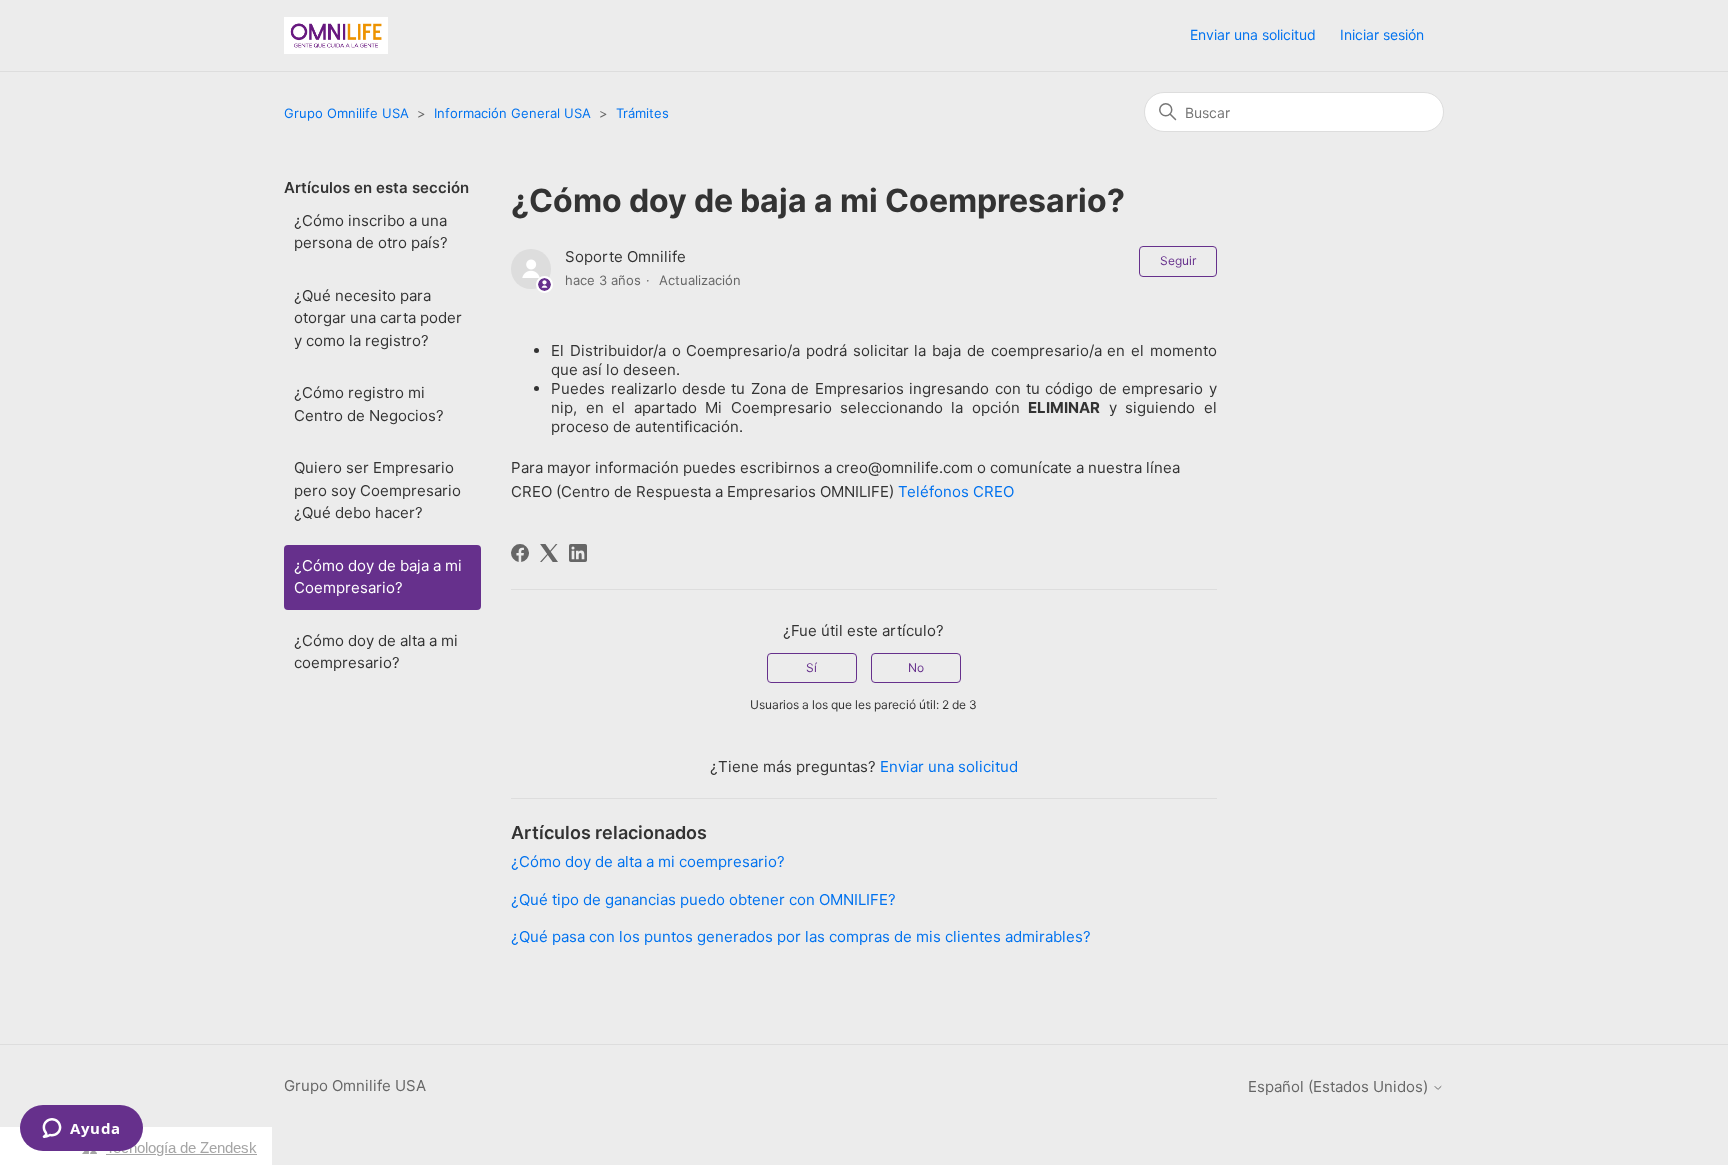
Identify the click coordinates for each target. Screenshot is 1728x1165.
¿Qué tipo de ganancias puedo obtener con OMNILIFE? (703, 899)
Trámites (642, 113)
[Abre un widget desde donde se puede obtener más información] (81, 1130)
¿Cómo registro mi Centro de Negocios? (369, 404)
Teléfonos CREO (956, 491)
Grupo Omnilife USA (346, 113)
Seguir (1178, 260)
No (916, 667)
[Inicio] (336, 35)
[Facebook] (520, 553)
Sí (811, 667)
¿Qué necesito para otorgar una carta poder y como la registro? (378, 318)
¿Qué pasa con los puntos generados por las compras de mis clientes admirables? (801, 936)
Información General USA (512, 113)
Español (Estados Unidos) (1340, 1086)
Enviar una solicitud (1253, 34)
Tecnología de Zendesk (181, 1147)
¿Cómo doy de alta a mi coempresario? (376, 652)
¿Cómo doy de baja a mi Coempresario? (378, 577)
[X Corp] (549, 553)
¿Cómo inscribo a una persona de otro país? (371, 232)
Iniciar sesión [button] (1382, 34)
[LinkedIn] (578, 553)
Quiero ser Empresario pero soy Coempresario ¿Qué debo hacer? (377, 490)
